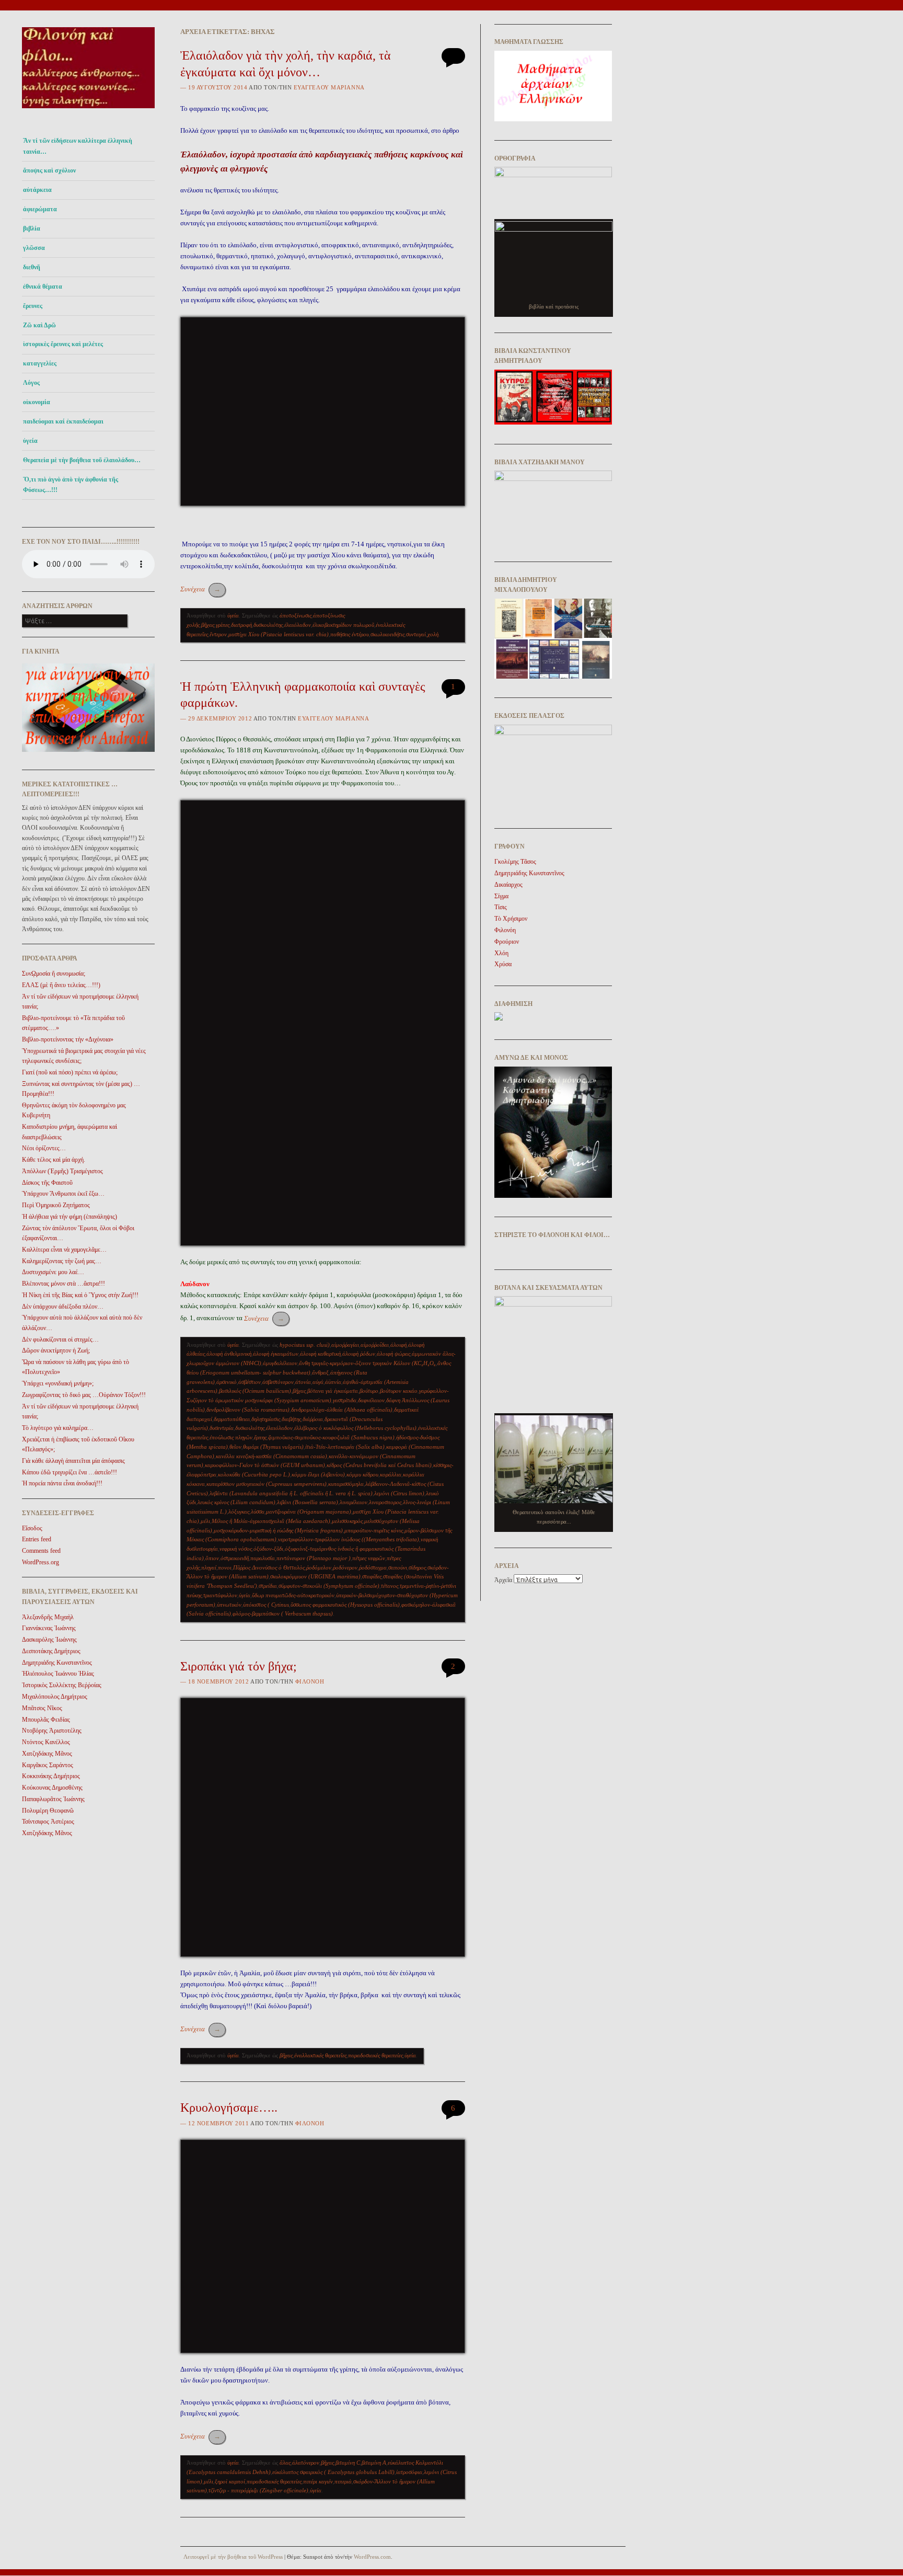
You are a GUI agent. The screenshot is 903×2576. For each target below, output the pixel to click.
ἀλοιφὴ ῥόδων (359, 1354)
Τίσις (501, 907)
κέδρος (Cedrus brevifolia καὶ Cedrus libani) (379, 1465)
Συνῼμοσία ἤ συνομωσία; (54, 974)
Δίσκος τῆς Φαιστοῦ (47, 1183)
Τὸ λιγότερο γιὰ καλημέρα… (58, 1428)
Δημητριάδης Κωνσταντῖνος (57, 1663)
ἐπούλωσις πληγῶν (231, 1437)
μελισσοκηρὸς (347, 1521)
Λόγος (31, 383)
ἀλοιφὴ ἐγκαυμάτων (276, 1354)
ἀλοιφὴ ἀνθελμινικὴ (229, 1354)
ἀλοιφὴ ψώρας (393, 1354)
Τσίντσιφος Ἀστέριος (48, 1822)
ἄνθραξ (320, 1372)
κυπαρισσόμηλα (346, 1484)
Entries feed (37, 1539)
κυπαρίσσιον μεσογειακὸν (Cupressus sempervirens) (267, 1484)
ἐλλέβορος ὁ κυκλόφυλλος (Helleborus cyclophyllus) (355, 1428)
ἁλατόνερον (306, 2463)
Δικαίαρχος (508, 885)
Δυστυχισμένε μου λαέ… (53, 1272)
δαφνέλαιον (371, 1400)
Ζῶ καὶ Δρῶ (39, 325)
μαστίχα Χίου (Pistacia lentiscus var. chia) (279, 634)
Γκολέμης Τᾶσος (515, 862)
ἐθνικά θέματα (43, 287)
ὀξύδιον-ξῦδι (268, 1549)
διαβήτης (291, 1419)
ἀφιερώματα (40, 209)
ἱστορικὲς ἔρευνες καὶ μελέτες (63, 344)
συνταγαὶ (416, 634)
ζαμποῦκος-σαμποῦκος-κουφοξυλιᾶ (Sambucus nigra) (331, 1437)
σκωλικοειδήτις (387, 634)
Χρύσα (503, 964)
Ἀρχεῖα (503, 1580)
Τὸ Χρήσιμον (511, 919)
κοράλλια (391, 1474)
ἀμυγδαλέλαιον (280, 1363)
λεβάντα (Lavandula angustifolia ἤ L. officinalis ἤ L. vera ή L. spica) (291, 1493)
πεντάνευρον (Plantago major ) (314, 1558)
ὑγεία (30, 441)
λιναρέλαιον (354, 1502)
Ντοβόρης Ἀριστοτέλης (52, 1731)
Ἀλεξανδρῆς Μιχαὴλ (48, 1617)
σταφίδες (372, 1576)
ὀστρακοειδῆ (235, 1558)
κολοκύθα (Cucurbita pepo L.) (254, 1474)
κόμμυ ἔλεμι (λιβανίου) (318, 1474)
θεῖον (235, 1447)
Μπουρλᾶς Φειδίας (46, 1720)
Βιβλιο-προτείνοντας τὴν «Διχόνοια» (68, 1039)
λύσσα (258, 1512)
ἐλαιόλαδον (298, 625)
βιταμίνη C (348, 2463)
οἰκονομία (37, 402)
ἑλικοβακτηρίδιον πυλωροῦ (343, 625)
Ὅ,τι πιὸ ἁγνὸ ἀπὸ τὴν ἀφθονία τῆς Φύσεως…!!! (71, 485)
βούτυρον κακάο (399, 1391)
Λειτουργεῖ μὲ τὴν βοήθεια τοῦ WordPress (233, 2557)
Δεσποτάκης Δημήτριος (51, 1651)
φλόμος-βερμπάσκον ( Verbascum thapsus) (283, 1613)
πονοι (225, 1567)
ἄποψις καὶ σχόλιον (49, 170)
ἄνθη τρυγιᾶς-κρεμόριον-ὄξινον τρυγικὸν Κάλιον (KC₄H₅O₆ (367, 1363)
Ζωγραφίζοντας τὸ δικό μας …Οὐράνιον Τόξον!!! (84, 1395)
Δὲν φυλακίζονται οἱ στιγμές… (60, 1339)
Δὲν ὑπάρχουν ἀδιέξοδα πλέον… (63, 1307)
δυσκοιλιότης (268, 625)
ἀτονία (303, 1382)
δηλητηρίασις (266, 1419)
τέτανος (390, 1586)
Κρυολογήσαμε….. (229, 2108)
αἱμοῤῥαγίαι (345, 1345)
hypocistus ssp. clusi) (305, 1345)
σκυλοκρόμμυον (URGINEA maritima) (315, 1576)
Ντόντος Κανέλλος (46, 1742)
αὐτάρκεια (37, 190)
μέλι (205, 1521)
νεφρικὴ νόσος (236, 1549)
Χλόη (501, 953)
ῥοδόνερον (345, 1567)
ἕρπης (260, 1437)
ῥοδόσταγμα (373, 1567)
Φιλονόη (310, 1681)
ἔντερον (218, 634)
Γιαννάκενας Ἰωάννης (49, 1628)
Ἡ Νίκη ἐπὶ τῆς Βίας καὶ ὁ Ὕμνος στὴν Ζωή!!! (80, 1295)
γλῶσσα (34, 248)
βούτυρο (369, 1391)
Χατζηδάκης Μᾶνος (47, 1754)
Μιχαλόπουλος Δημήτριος (55, 1697)
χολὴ (433, 634)
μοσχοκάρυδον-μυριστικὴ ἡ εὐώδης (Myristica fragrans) (278, 1530)
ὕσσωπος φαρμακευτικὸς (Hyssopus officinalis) (345, 1605)
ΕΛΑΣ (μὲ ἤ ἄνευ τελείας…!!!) (61, 985)
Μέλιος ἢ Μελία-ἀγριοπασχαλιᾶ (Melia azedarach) (271, 1521)
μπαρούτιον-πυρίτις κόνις (374, 1530)
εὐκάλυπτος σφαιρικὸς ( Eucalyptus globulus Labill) (333, 2472)
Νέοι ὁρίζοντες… (44, 1148)
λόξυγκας (239, 1512)
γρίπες (223, 625)
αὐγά (318, 1382)
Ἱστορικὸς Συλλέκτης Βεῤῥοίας (62, 1685)
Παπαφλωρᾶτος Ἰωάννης (53, 1799)
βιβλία (32, 228)
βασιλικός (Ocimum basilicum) (255, 1391)
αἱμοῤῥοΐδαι (375, 1345)
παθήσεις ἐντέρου (350, 634)
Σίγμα (501, 896)
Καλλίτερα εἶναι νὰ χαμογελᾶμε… (64, 1250)
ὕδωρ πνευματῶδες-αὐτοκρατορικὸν (293, 1595)
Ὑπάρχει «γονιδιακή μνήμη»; (58, 1383)
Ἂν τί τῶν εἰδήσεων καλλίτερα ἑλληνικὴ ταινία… (78, 146)
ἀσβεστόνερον (278, 1382)
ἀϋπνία (333, 1382)
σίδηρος (417, 1567)
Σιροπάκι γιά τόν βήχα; (239, 1666)
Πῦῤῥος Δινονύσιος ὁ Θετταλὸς (269, 1567)
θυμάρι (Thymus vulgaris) (273, 1447)
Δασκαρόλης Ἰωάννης (49, 1640)
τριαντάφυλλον (220, 1595)
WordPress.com (372, 2557)
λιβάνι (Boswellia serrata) (308, 1502)
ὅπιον (212, 1558)
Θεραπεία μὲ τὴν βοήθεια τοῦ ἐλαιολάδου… (82, 460)
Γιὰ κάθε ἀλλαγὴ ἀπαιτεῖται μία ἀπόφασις (73, 1461)
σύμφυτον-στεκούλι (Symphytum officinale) (329, 1586)
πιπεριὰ (343, 2481)
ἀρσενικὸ (227, 1382)
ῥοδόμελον (319, 1567)
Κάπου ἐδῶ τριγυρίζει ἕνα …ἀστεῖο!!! (70, 1472)
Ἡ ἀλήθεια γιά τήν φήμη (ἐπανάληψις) (70, 1217)
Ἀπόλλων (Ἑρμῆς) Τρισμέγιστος (62, 1171)
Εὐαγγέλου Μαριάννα (329, 87)
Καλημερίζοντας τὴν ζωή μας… (62, 1261)
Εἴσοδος (32, 1528)
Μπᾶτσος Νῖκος (42, 1708)
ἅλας (285, 2463)
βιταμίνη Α (374, 2463)
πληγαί (209, 1567)
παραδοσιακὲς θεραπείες (375, 2055)
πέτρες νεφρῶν (369, 1558)
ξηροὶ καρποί (230, 2481)
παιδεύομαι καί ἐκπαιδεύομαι (63, 421)
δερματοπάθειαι (232, 1419)
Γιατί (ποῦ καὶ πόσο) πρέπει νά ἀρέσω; (70, 1072)
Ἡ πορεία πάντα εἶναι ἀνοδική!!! (62, 1483)
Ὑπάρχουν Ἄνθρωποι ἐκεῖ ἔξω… (63, 1194)
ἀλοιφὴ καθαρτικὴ (320, 1354)
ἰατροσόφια (409, 2472)
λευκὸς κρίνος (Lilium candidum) (236, 1502)
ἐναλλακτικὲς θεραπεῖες (320, 2055)
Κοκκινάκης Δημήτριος (51, 1776)
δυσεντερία (222, 1428)
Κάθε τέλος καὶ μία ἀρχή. (54, 1160)
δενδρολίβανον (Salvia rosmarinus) (248, 1410)
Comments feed (41, 1551)
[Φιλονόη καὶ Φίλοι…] (88, 111)
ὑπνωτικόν (229, 1605)
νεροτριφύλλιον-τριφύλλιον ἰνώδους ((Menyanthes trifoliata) (349, 1539)
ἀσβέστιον (250, 1382)
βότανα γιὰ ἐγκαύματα (333, 1391)
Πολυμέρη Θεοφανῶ (48, 1811)
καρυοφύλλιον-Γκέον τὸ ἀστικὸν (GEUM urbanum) (265, 1465)
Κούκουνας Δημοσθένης (52, 1788)
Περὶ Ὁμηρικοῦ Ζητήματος (56, 1205)
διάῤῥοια (313, 1419)
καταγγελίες (40, 363)
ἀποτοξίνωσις (296, 615)
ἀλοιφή (398, 1345)
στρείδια (268, 1586)
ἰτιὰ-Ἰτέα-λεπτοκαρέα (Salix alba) (345, 1447)
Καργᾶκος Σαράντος (48, 1765)
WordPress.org (40, 1562)
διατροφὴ (241, 625)
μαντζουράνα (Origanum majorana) (309, 1512)
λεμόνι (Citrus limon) (399, 1493)
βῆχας (208, 625)
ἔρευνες (33, 306)
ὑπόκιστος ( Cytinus (266, 1605)
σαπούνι (398, 1567)
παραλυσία (263, 1558)
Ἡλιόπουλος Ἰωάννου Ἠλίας (58, 1674)
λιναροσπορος (385, 1502)
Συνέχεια (200, 589)
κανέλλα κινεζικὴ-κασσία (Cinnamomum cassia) (271, 1456)
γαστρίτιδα (345, 1400)
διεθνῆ (32, 267)
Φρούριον (507, 942)
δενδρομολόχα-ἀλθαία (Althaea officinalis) (342, 1410)
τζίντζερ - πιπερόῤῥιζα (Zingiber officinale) (258, 2490)
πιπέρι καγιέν (318, 2481)
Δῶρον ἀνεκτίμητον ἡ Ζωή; (56, 1350)
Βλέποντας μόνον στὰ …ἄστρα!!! (63, 1284)
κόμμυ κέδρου (362, 1474)
